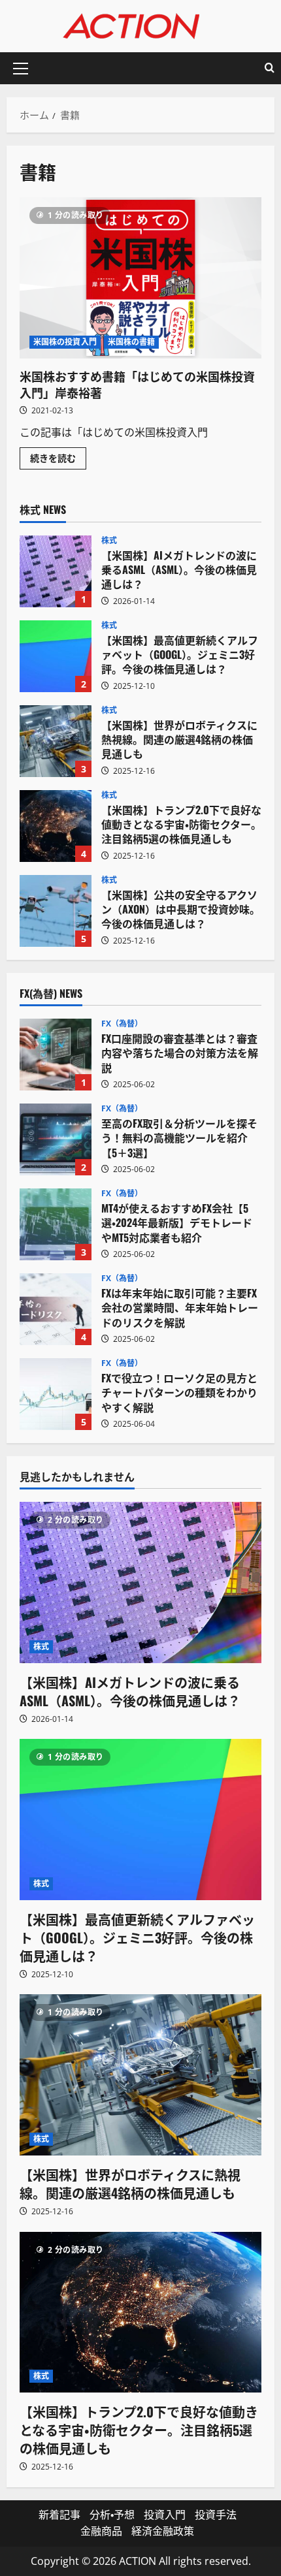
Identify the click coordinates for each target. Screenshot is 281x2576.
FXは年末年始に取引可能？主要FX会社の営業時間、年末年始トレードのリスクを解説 (56, 1309)
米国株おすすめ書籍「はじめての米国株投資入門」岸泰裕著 (140, 278)
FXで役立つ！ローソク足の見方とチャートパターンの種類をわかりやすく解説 (56, 1394)
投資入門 (165, 2515)
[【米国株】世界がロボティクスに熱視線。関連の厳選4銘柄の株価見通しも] (140, 2075)
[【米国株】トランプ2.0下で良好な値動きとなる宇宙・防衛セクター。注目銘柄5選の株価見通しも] (140, 2313)
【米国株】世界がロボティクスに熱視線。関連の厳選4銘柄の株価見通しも (56, 741)
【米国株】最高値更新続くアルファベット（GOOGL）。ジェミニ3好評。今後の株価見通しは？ (56, 656)
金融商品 (101, 2531)
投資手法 (216, 2515)
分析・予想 (112, 2515)
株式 (109, 541)
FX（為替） (122, 1024)
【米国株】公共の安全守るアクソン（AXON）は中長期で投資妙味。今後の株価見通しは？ (56, 911)
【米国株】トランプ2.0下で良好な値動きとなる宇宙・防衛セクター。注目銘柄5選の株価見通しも (56, 826)
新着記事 (59, 2515)
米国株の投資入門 (65, 342)
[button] (21, 69)
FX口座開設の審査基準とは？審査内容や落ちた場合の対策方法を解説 (56, 1055)
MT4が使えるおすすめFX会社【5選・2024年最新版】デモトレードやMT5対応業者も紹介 (56, 1224)
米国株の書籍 (132, 342)
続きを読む (58, 460)
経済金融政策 (163, 2531)
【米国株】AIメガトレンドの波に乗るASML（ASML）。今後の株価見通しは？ (56, 571)
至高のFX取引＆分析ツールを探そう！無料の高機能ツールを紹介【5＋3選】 (56, 1139)
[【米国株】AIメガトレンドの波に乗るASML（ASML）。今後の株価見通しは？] (140, 1582)
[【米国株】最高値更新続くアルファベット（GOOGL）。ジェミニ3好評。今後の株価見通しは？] (140, 1820)
